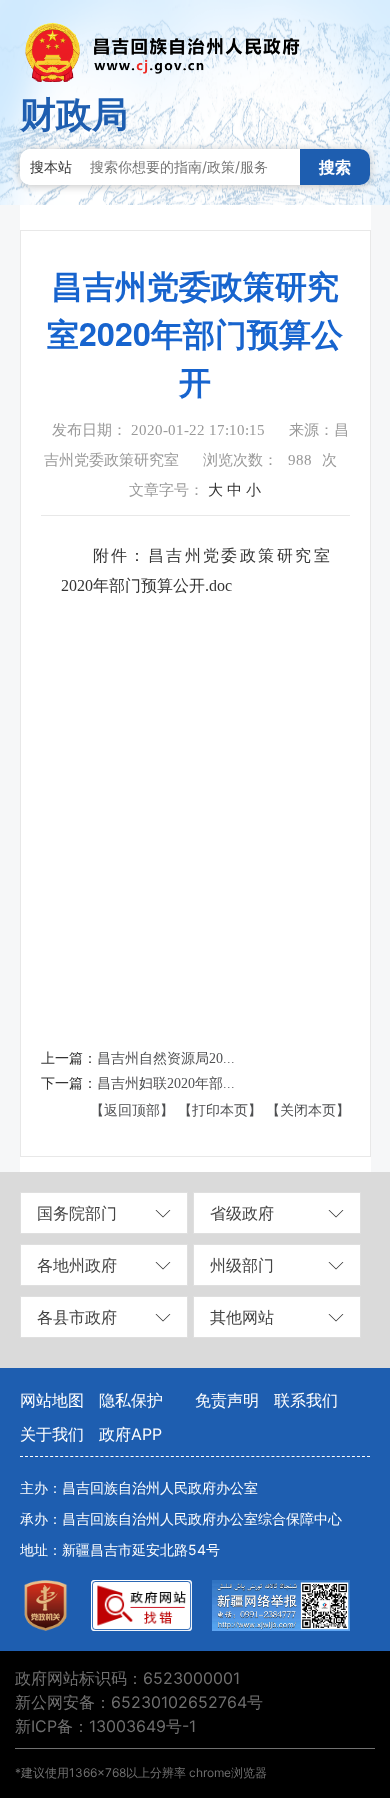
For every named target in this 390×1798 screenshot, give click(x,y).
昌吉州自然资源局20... (166, 1058)
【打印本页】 (220, 1110)
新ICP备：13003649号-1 (105, 1726)
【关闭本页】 (308, 1110)
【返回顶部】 (132, 1110)
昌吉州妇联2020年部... (166, 1083)
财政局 (74, 114)
